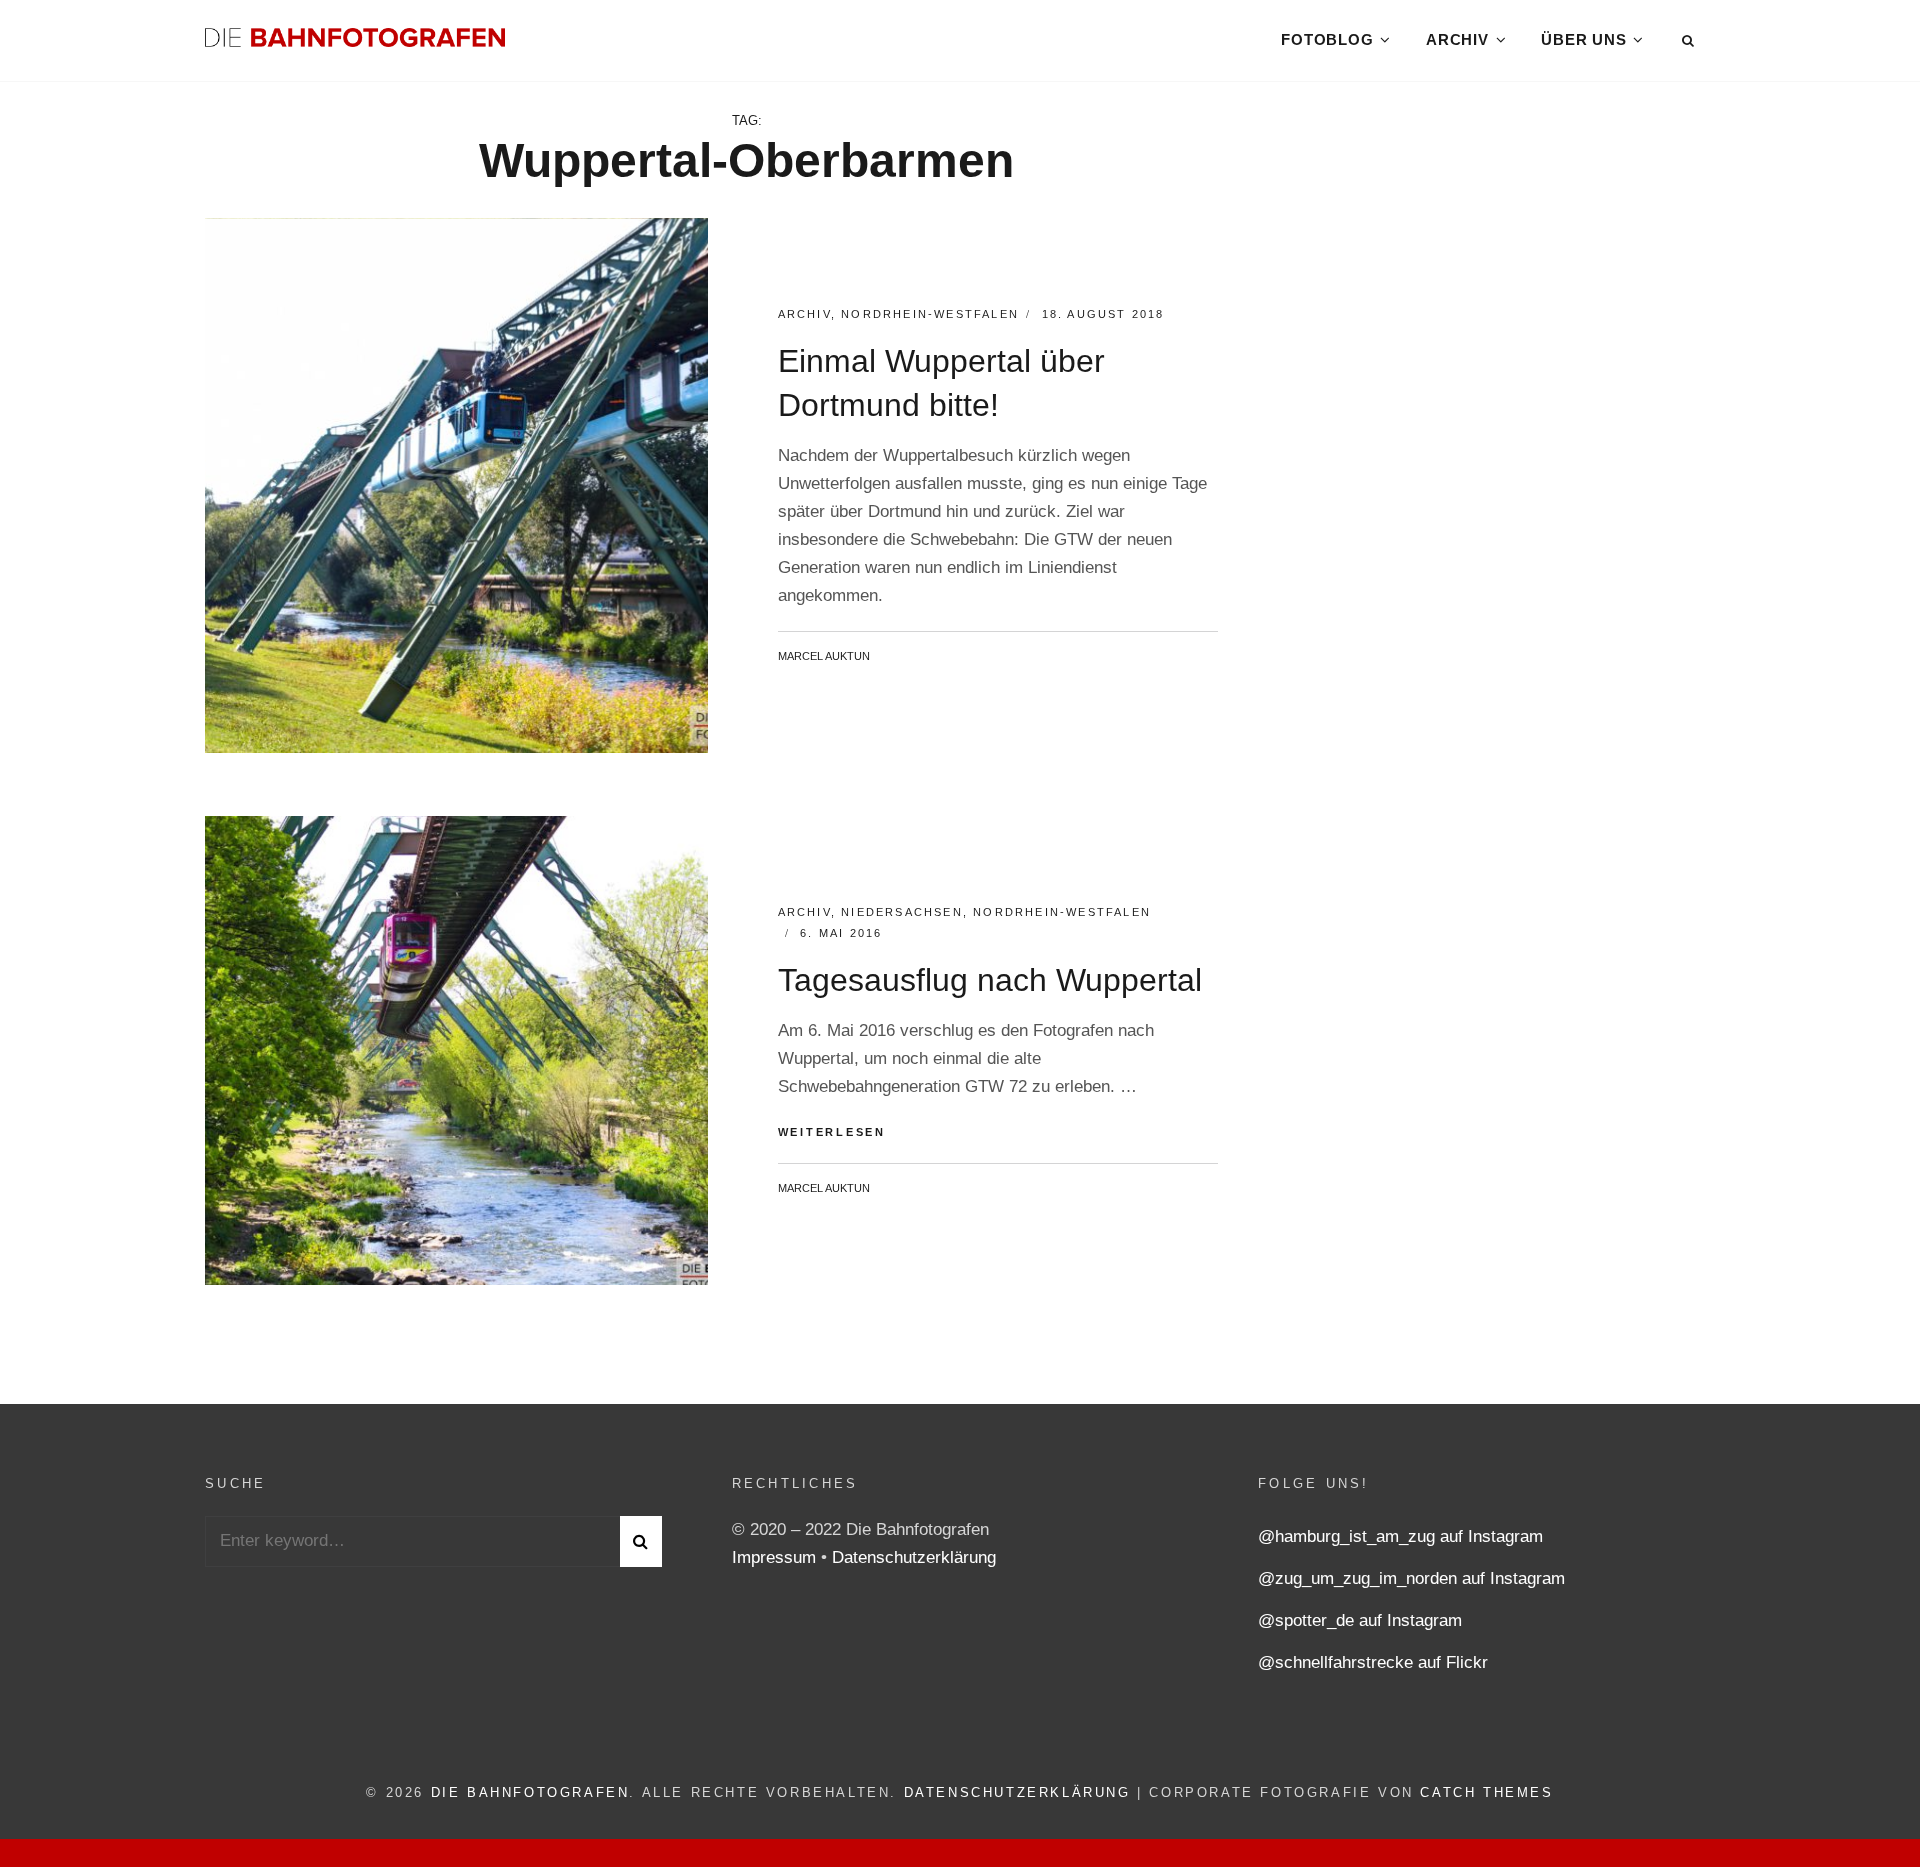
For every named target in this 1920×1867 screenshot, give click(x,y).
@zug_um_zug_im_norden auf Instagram (1411, 1578)
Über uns (1583, 39)
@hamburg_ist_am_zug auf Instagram (1400, 1536)
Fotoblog (1327, 39)
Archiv (1457, 39)
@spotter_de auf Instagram (1360, 1620)
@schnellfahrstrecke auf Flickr (1373, 1662)
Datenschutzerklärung (914, 1557)
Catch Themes (1486, 1792)
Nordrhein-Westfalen (930, 314)
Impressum (776, 1557)
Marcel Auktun (824, 656)
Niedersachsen (902, 912)
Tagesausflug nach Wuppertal (990, 980)
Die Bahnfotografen (530, 1792)
